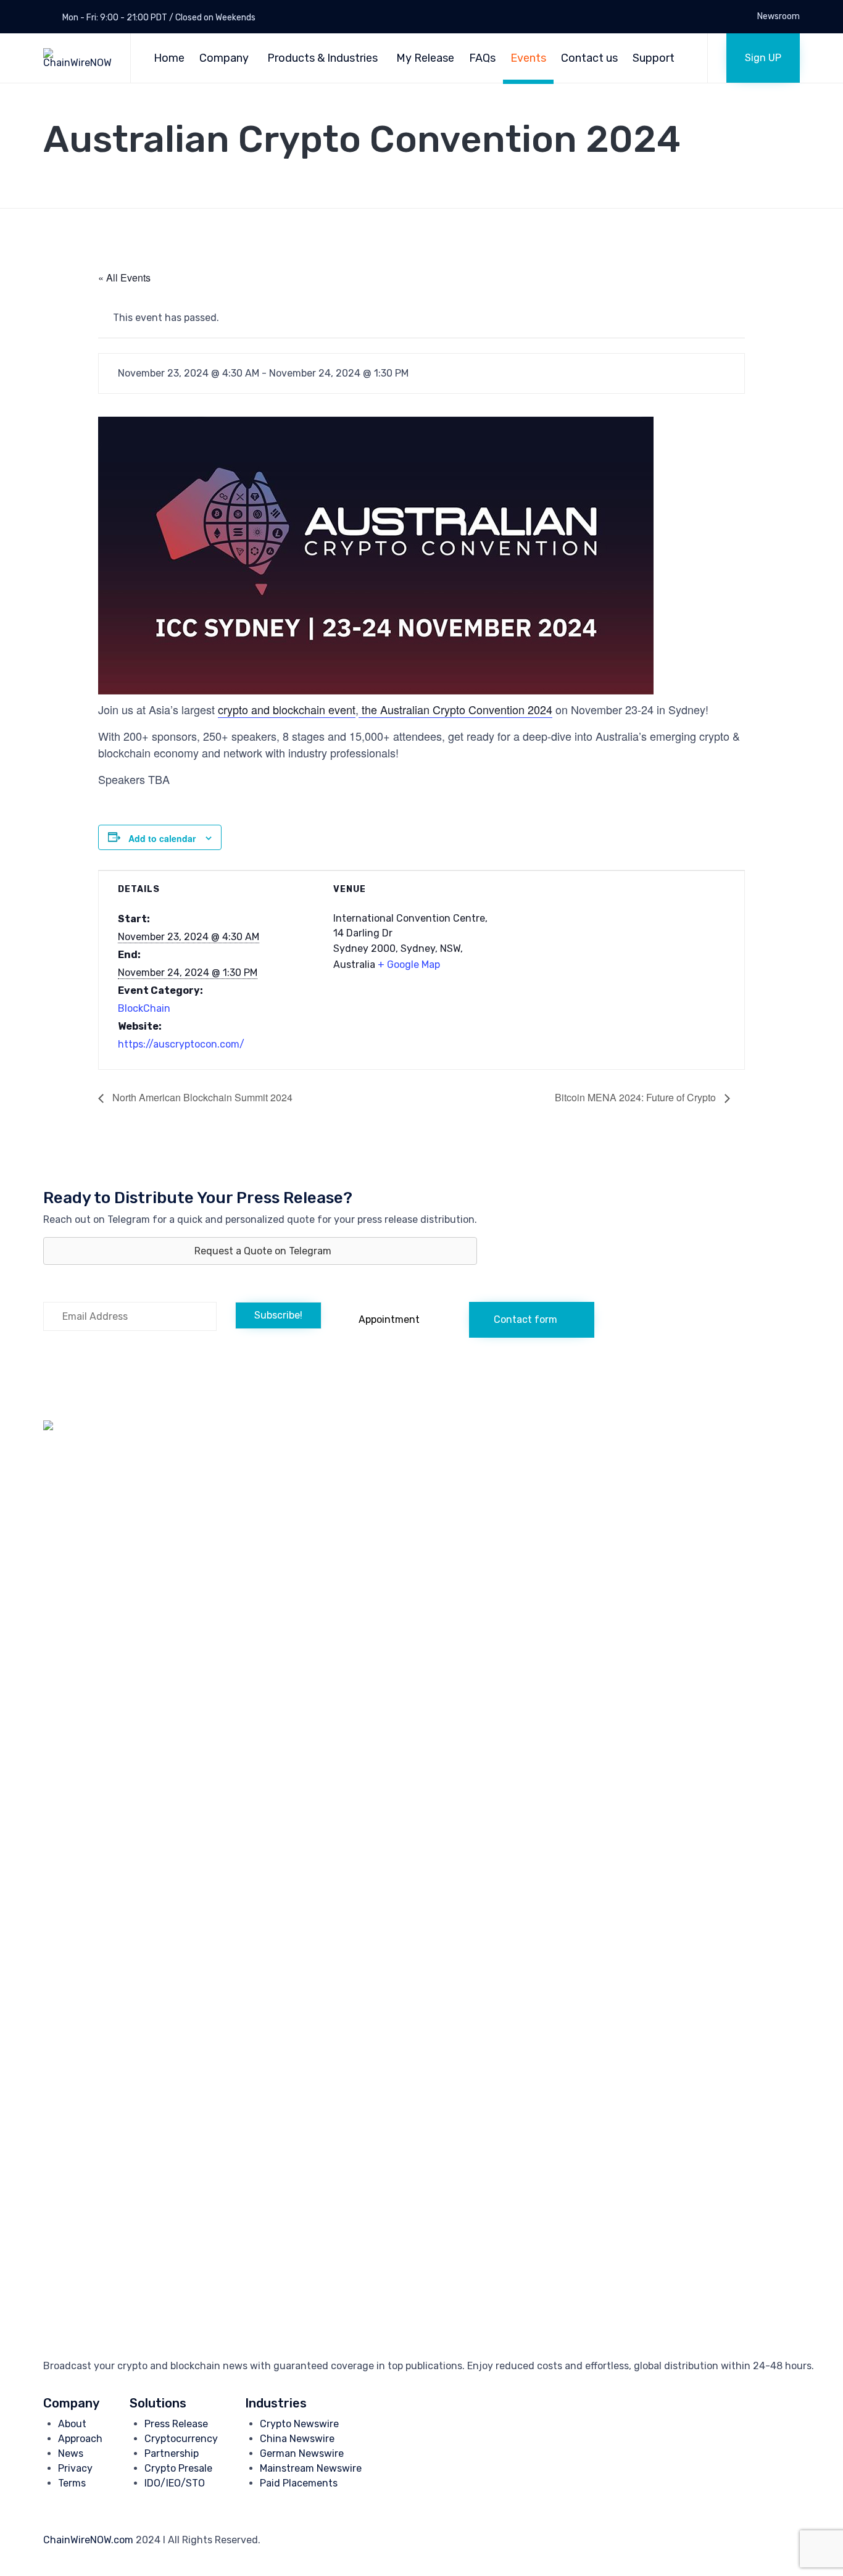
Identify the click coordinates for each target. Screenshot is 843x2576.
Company (224, 58)
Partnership (172, 2453)
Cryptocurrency (181, 2439)
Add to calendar (162, 838)
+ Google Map (409, 965)
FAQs (482, 58)
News (71, 2453)
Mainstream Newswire (311, 2468)
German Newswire (302, 2453)
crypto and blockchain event (287, 709)
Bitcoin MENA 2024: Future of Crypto (637, 1097)
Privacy (75, 2468)
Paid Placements (299, 2483)
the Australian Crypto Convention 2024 (455, 709)
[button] (763, 58)
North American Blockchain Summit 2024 (201, 1097)
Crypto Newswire (299, 2424)
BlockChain (144, 1008)
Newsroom (779, 17)
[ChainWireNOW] (77, 58)
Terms (72, 2483)
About (72, 2424)
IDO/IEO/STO (175, 2483)
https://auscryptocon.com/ (181, 1044)
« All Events (124, 277)
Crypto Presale (178, 2468)
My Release (425, 58)
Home (169, 58)
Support (654, 58)
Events (528, 58)
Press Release (176, 2424)
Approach (80, 2439)
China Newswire (297, 2439)
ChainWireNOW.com (88, 2540)
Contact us (589, 58)
